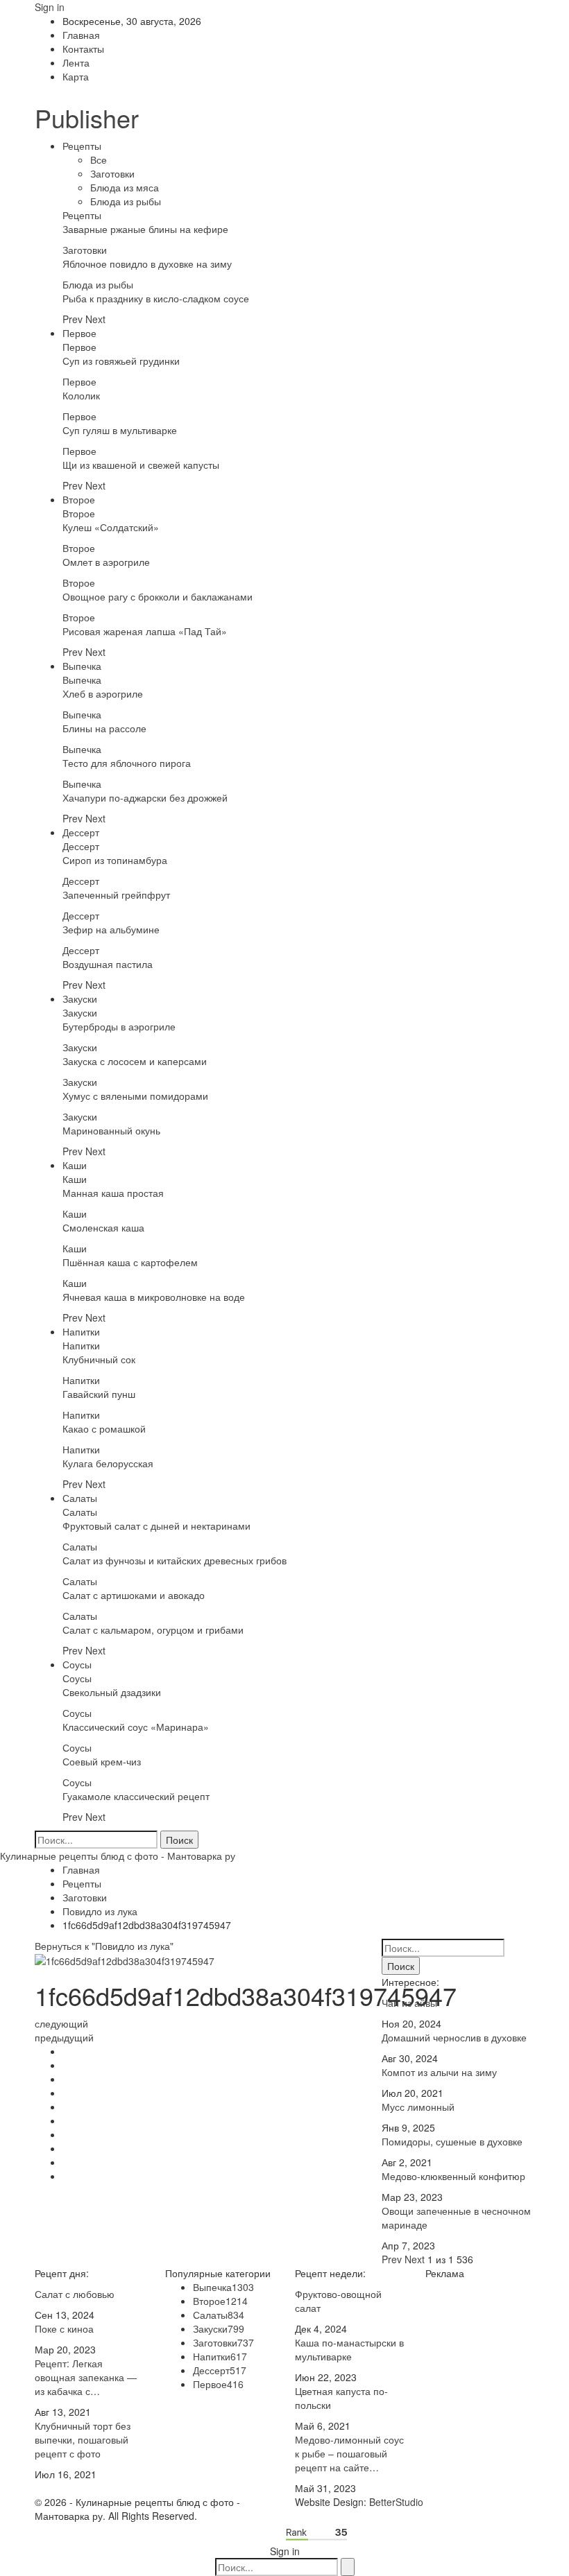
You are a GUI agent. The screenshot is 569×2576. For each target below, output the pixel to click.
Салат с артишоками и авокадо (134, 1595)
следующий (61, 2023)
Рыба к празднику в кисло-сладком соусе (156, 298)
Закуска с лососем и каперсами (135, 1061)
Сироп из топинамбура (115, 860)
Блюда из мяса (125, 187)
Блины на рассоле (104, 728)
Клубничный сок (99, 1359)
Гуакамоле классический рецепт (136, 1796)
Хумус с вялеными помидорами (135, 1096)
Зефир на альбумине (111, 929)
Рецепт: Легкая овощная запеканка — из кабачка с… (86, 2377)
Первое (79, 333)
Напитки (81, 1331)
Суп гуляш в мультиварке (120, 430)
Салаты (80, 1498)
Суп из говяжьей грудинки (121, 361)
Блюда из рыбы (126, 201)
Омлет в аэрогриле (106, 562)
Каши (75, 1165)
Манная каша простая (113, 1193)
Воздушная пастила (108, 964)
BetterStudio (396, 2502)
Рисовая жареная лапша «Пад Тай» (145, 631)
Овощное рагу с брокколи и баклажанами (158, 596)
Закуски (80, 999)
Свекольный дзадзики (112, 1692)
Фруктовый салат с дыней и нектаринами (156, 1525)
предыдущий (64, 2037)
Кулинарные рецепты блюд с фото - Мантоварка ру (118, 1856)
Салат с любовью (75, 2294)
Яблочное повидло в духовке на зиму (147, 263)
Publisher (87, 118)
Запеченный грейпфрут (116, 894)
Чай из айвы (409, 2003)
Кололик (81, 395)
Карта (76, 76)
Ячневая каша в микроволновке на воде (154, 1297)
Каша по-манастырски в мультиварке (349, 2349)
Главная (81, 35)
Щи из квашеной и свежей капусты (141, 465)
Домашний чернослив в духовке (454, 2037)
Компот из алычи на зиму (439, 2072)
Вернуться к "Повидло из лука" (104, 1946)
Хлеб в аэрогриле (103, 693)
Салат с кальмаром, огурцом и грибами (153, 1630)
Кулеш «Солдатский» (111, 527)
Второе (79, 499)
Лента (76, 62)
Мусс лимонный (418, 2107)
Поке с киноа (64, 2328)
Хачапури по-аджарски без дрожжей (145, 797)
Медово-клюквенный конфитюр (453, 2176)
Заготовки (112, 173)
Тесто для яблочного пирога (127, 763)
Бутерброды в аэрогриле (119, 1026)
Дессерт (81, 832)
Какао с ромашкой (104, 1428)
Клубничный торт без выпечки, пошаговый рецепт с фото (83, 2439)
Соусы (77, 1664)
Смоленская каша (103, 1227)
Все (99, 159)
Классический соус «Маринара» (136, 1727)
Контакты (83, 49)
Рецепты (82, 146)
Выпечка (82, 666)
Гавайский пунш (99, 1394)
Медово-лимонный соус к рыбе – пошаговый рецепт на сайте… (349, 2453)
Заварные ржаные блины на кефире (145, 229)
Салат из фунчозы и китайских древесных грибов (175, 1560)
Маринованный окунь (111, 1130)
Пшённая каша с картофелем (130, 1262)
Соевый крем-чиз (102, 1761)
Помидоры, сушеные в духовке (452, 2141)
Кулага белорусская (108, 1463)
